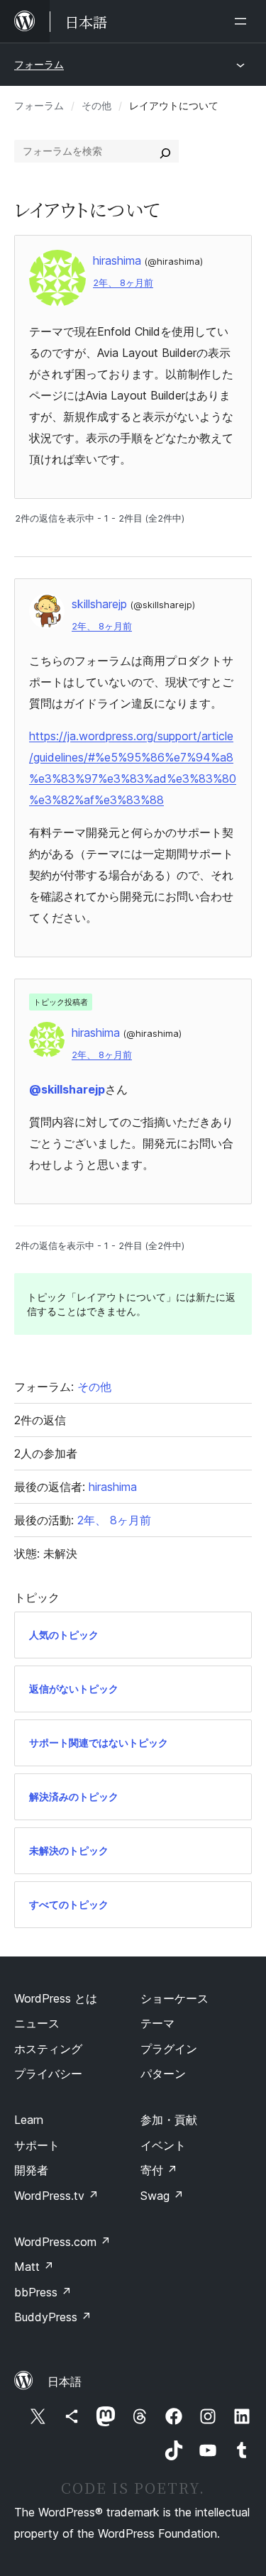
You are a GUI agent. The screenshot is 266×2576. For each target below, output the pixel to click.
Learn (29, 2120)
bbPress (43, 2292)
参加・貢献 (169, 2120)
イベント (163, 2145)
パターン (163, 2074)
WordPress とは (56, 1998)
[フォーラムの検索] (165, 151)
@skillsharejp (67, 1089)
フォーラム (39, 64)
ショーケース (174, 1998)
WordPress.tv (56, 2196)
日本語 (65, 2382)
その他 (96, 105)
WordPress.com (62, 2242)
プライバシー (48, 2074)
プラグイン (169, 2049)
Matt (34, 2267)
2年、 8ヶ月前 (123, 283)
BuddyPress (53, 2317)
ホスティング (48, 2049)
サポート (37, 2145)
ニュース (37, 2023)
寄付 (159, 2170)
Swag (162, 2196)
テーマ (157, 2023)
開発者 (31, 2170)
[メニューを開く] (243, 21)
